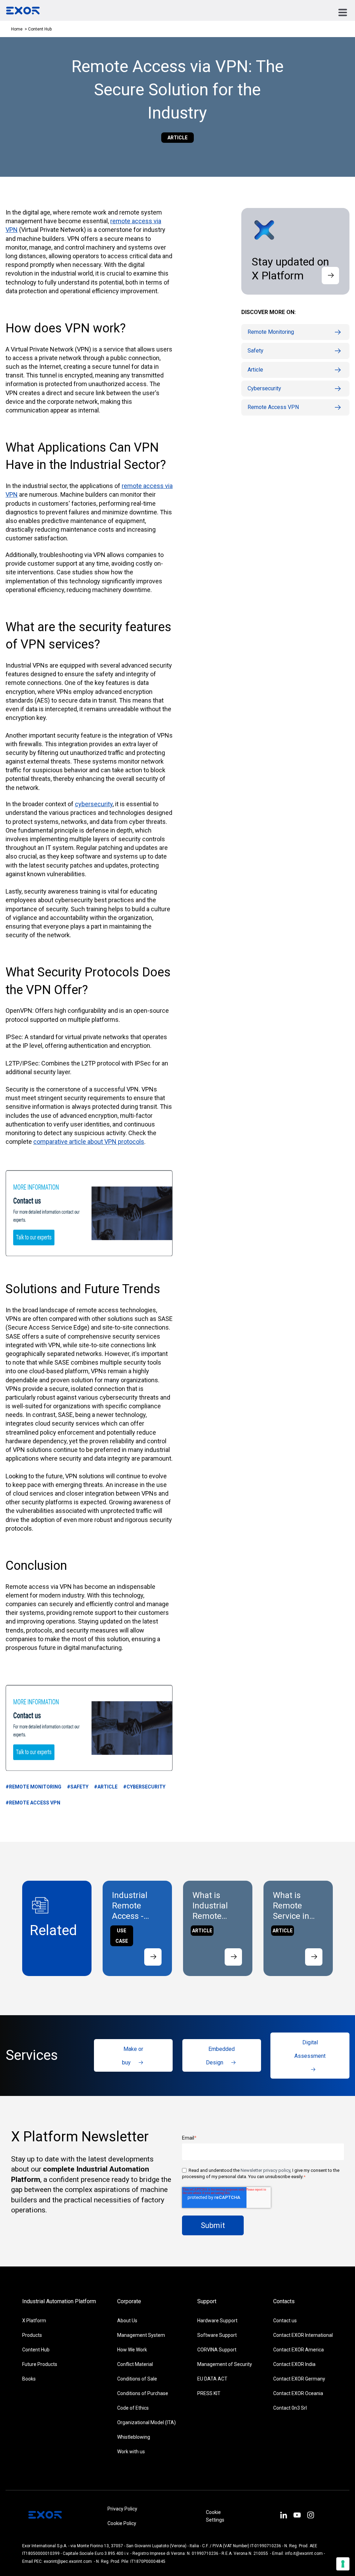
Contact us (285, 2321)
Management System (141, 2335)
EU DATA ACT (212, 2379)
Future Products (40, 2364)
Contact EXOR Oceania (298, 2393)
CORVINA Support (217, 2350)
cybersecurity (94, 804)
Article (255, 370)
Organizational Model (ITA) (146, 2422)
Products (32, 2335)
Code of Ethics (133, 2408)
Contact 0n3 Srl (290, 2408)
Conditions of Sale (137, 2379)
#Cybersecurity (144, 1787)
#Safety (78, 1787)
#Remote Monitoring (33, 1787)
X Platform (34, 2321)
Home (17, 29)
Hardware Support (217, 2321)
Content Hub (36, 2350)
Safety (256, 351)
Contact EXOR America (298, 2350)
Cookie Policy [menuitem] (122, 2523)
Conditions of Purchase (143, 2393)
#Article (106, 1787)
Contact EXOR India (294, 2364)
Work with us (131, 2452)
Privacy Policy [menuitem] (122, 2509)
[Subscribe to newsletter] (330, 276)
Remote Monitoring (271, 332)
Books (29, 2379)
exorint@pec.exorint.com (68, 2561)
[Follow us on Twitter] (297, 2516)
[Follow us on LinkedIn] (283, 2516)
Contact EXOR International (303, 2335)
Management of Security (225, 2364)
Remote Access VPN (273, 407)
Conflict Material (135, 2364)
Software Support (217, 2335)
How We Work (132, 2350)
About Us (127, 2321)
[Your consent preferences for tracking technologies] (343, 2564)
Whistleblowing (134, 2437)
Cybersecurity (264, 388)
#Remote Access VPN (33, 1803)
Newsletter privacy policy (265, 2170)
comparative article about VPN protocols (89, 1142)
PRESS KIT (209, 2393)
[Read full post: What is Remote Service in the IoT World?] (314, 1957)
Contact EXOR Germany (299, 2379)
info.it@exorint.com (304, 2553)
